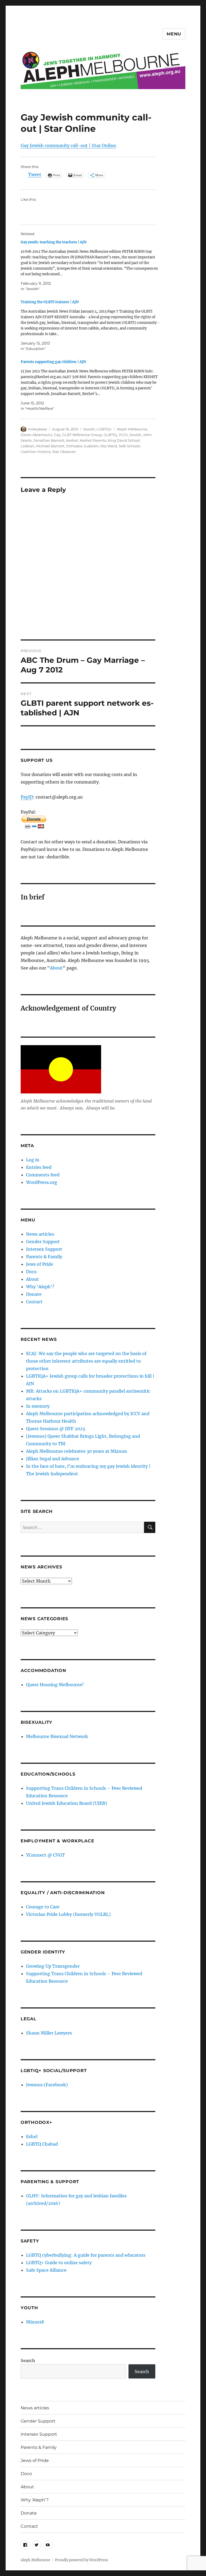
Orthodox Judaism (82, 446)
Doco (31, 1272)
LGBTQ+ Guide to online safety (59, 2263)
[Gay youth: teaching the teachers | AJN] (91, 266)
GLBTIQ (110, 435)
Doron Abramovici (36, 435)
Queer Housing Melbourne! (55, 1685)
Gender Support (43, 1242)
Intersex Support (44, 1249)
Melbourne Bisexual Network (57, 1736)
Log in (33, 1160)
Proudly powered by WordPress (82, 2560)
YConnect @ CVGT (45, 1855)
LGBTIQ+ (104, 429)
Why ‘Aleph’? (40, 1287)
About (56, 968)
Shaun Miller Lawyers (49, 2033)
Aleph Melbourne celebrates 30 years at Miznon (77, 1451)
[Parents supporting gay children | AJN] (91, 385)
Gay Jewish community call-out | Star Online (68, 145)
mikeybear (38, 429)
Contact (34, 1302)
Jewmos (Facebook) (47, 2085)
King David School (124, 440)
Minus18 (35, 2322)
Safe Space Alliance (46, 2270)
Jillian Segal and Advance (53, 1459)
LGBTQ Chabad (42, 2144)
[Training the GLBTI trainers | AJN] (91, 325)
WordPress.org (42, 1182)
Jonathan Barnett (49, 440)
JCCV (123, 435)
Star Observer (64, 452)
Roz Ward (109, 446)
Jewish (89, 429)
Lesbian (28, 446)
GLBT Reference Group (82, 435)
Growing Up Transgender (53, 1966)
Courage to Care (43, 1907)
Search (28, 2361)
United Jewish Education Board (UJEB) (67, 1803)
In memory (38, 1406)
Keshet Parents (93, 440)
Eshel (32, 2136)
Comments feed (43, 1175)
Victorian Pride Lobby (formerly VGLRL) (68, 1914)
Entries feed (39, 1167)
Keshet (72, 440)
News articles (40, 1234)
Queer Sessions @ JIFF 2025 (56, 1429)
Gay (57, 435)
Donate (34, 1294)
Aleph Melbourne (132, 429)
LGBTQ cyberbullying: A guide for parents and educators (86, 2255)
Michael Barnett (50, 446)
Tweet (35, 175)
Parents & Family (44, 1257)
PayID (27, 797)
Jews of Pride (40, 1264)
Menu (174, 34)
